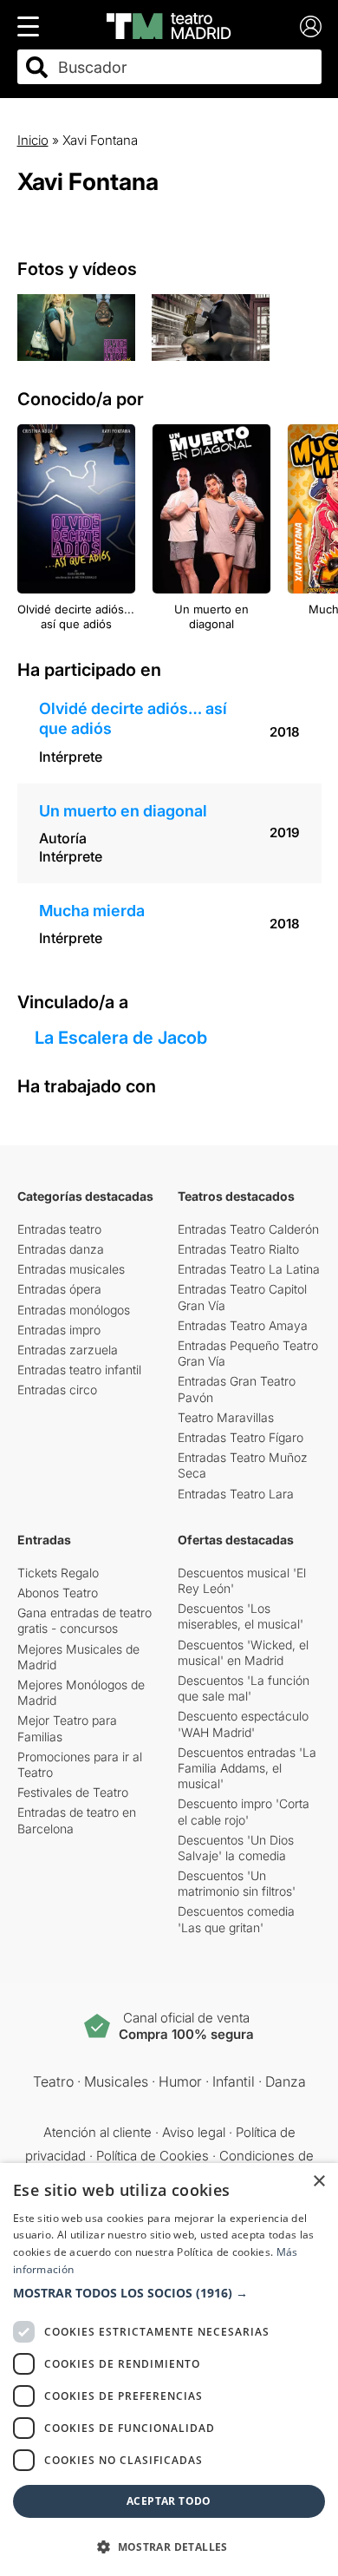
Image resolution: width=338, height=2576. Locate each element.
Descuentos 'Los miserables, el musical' (240, 1616)
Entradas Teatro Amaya (243, 1325)
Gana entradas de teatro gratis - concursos (84, 1620)
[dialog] (169, 2370)
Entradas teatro (59, 1229)
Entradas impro (59, 1330)
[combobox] (185, 67)
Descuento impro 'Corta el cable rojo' (244, 1811)
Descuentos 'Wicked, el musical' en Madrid (243, 1652)
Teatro (53, 2081)
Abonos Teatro (58, 1593)
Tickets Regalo (58, 1573)
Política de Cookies (153, 2156)
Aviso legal (194, 2132)
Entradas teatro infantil (79, 1370)
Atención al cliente (97, 2132)
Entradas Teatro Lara (236, 1494)
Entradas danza (61, 1249)
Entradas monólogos (74, 1310)
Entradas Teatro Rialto (238, 1249)
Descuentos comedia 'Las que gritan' (236, 1919)
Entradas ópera (59, 1289)
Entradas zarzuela (68, 1350)
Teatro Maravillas (226, 1417)
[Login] (311, 26)
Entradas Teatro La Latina (249, 1269)
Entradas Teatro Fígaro (240, 1437)
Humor (180, 2081)
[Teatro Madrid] (169, 26)
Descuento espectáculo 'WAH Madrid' (243, 1724)
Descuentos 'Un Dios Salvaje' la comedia (236, 1848)
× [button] (318, 2182)
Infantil (234, 2081)
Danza (286, 2081)
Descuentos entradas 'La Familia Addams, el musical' (247, 1768)
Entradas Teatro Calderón (248, 1229)
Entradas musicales (71, 1269)
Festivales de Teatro (73, 1792)
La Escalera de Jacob (121, 1038)
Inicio (33, 140)
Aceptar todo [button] (169, 2501)
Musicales (116, 2081)
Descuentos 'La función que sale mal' (244, 1688)
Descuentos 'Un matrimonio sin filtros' (237, 1883)
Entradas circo (57, 1390)
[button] (169, 2293)
